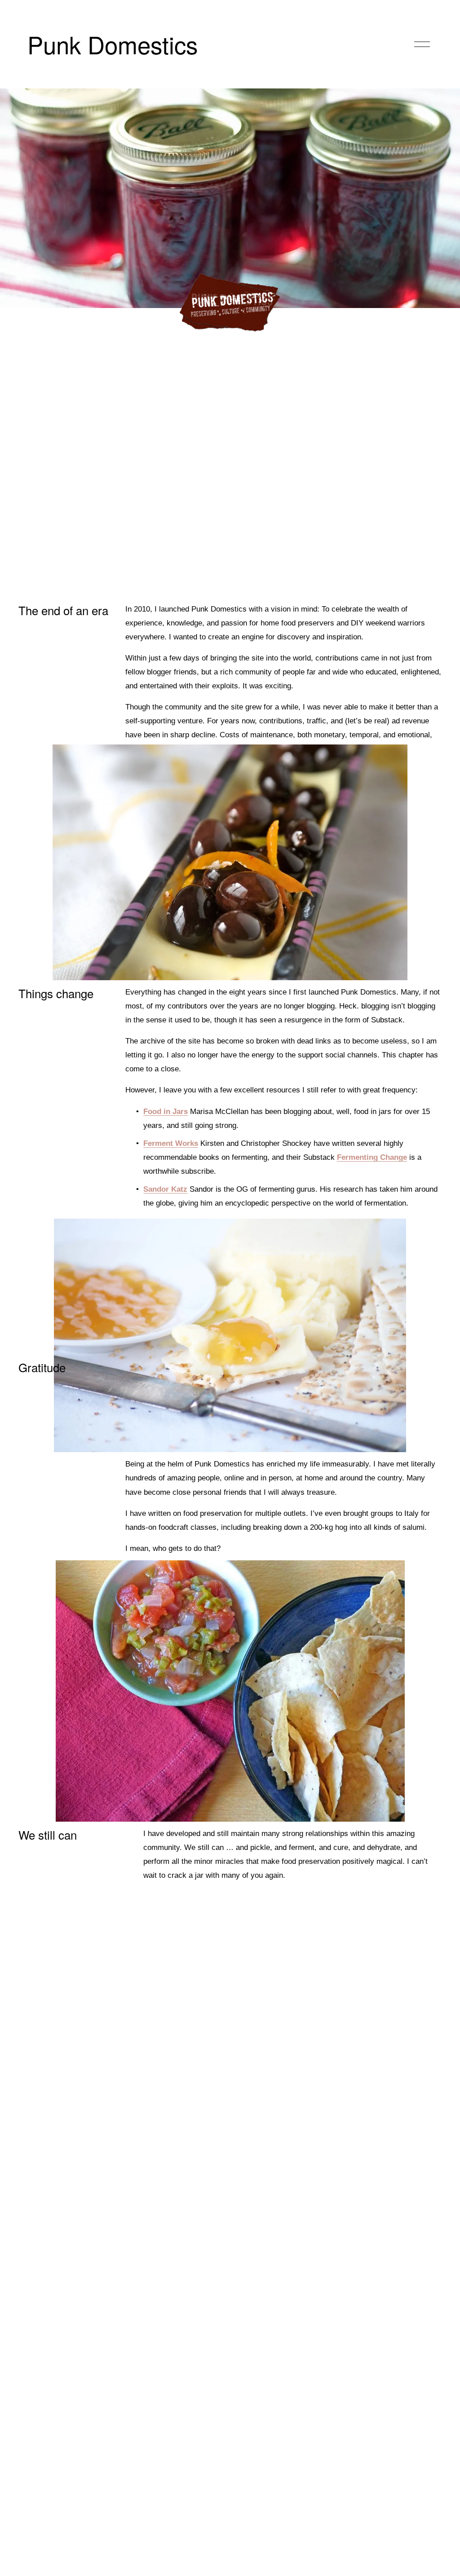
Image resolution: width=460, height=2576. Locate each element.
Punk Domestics (113, 44)
